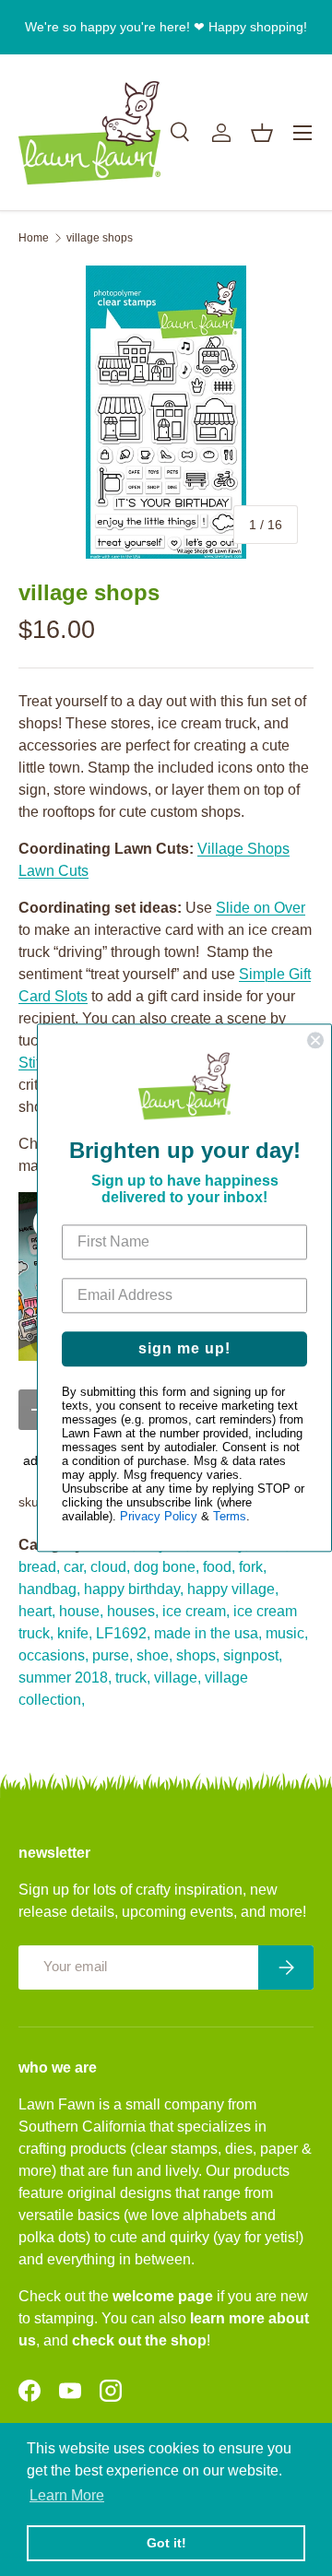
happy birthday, (134, 1589)
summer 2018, (65, 1678)
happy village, (233, 1589)
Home (34, 238)
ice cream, (196, 1611)
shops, (198, 1655)
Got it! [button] (166, 2543)
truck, (133, 1678)
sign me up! (184, 1349)
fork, (253, 1567)
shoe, (154, 1655)
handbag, (49, 1589)
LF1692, (123, 1633)
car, (75, 1567)
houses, (133, 1611)
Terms (230, 1517)
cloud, (110, 1567)
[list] (166, 412)
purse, (113, 1655)
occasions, (53, 1655)
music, (287, 1633)
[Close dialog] (315, 1040)
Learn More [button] (67, 2495)
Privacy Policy (159, 1517)
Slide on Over (261, 908)
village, (178, 1678)
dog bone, (166, 1567)
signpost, (253, 1655)
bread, (39, 1567)
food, (219, 1567)
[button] (262, 133)
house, (81, 1611)
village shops (100, 238)
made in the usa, (208, 1633)
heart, (37, 1611)
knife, (75, 1633)
